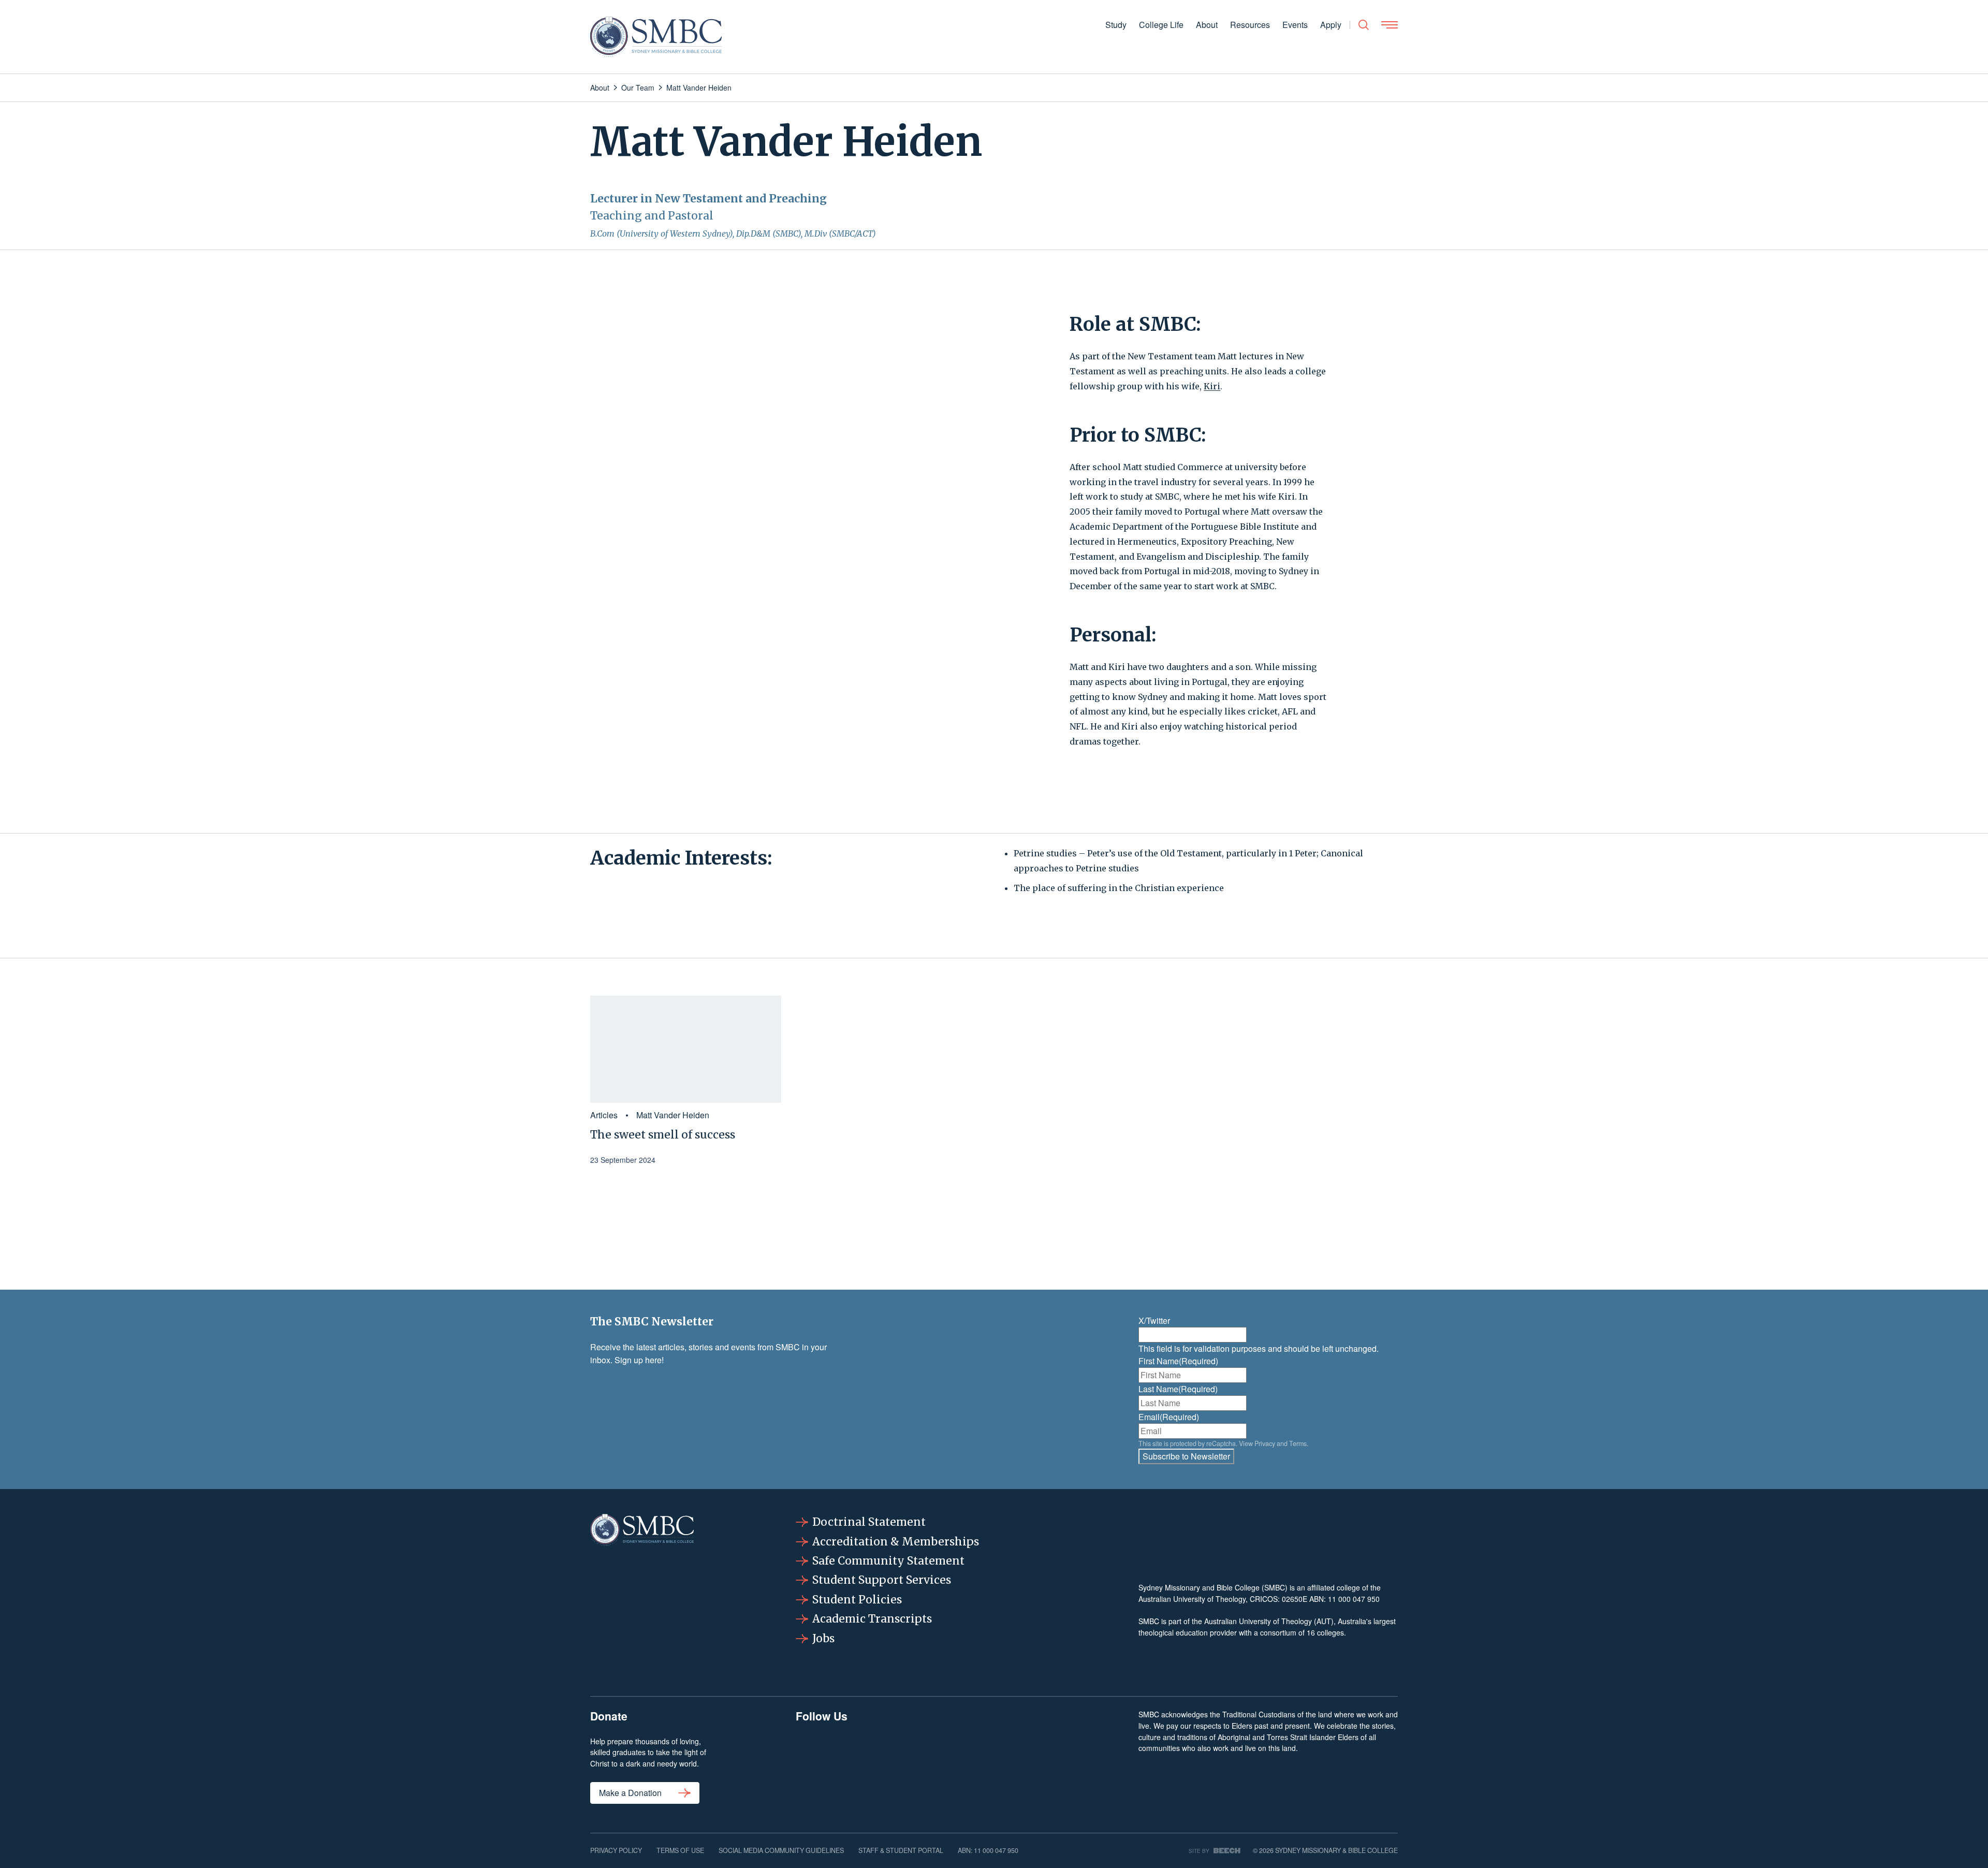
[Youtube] (1078, 1762)
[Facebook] (822, 1762)
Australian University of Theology (1192, 1599)
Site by (1199, 1851)
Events (1295, 25)
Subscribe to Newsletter (1186, 1456)
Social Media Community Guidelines (781, 1850)
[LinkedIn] (950, 1762)
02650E (1295, 1599)
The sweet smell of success (663, 1135)
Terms (1298, 1443)
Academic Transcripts (872, 1619)
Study (1116, 25)
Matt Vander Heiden (673, 1115)
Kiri (1212, 386)
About (1207, 25)
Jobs (823, 1638)
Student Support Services (882, 1580)
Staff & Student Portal (901, 1850)
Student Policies (857, 1600)
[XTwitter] (1014, 1762)
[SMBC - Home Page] (656, 37)
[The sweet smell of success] (686, 1049)
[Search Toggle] (1364, 25)
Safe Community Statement (888, 1561)
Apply (1331, 25)
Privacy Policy (616, 1850)
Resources (1250, 25)
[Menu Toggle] (1390, 25)
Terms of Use (680, 1850)
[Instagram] (886, 1762)
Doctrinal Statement (869, 1522)
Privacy (1265, 1443)
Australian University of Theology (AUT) (1269, 1621)
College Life (1161, 25)
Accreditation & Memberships (896, 1542)
